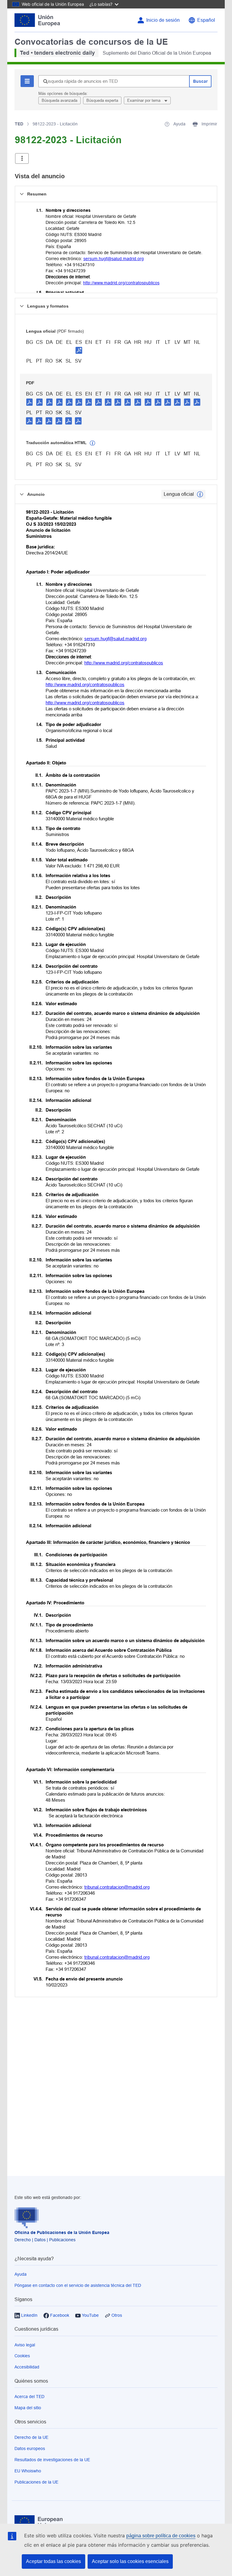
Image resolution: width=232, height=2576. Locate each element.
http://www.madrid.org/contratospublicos (121, 283)
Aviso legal (25, 2345)
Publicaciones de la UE (36, 2482)
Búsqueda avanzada (60, 100)
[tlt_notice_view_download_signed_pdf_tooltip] (79, 350)
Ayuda (21, 2274)
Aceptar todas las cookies (53, 2561)
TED (19, 124)
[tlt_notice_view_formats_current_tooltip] (200, 494)
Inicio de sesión (163, 20)
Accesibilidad (27, 2367)
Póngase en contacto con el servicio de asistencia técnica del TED (78, 2285)
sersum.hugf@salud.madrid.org (114, 259)
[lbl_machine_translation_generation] (92, 443)
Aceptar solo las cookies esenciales (130, 2561)
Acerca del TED (29, 2397)
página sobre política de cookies (161, 2536)
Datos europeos (30, 2448)
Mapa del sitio (28, 2408)
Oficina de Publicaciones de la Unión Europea (62, 2232)
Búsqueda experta (102, 100)
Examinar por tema (144, 100)
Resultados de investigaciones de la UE (52, 2460)
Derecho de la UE (31, 2437)
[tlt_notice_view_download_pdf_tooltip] (30, 402)
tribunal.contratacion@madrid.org (117, 1887)
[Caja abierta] (22, 158)
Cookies (22, 2356)
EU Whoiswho (28, 2471)
